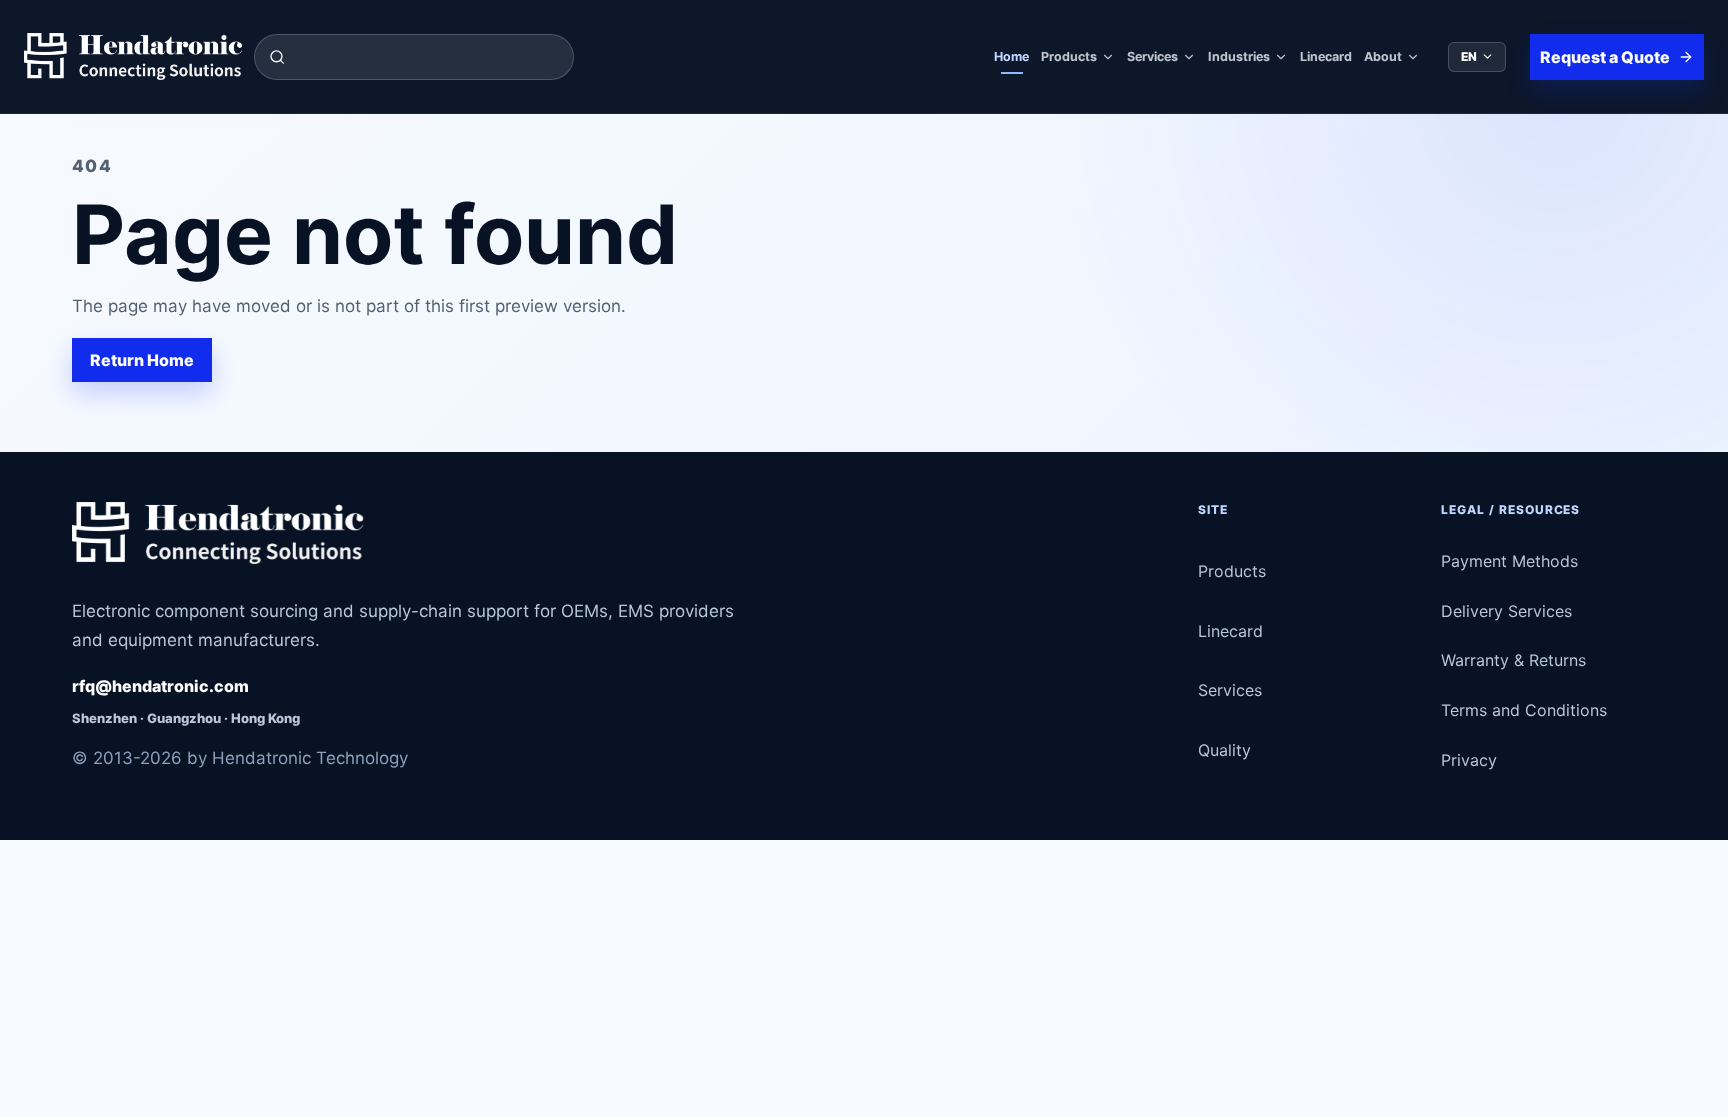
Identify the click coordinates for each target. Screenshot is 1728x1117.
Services (1152, 56)
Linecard (1326, 56)
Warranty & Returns (1513, 660)
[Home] (133, 57)
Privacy (1469, 760)
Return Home (142, 360)
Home (1011, 56)
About (1383, 56)
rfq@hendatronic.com (160, 686)
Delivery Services (1506, 611)
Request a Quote (1605, 57)
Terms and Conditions (1524, 710)
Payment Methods (1509, 561)
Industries (1239, 56)
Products (1069, 56)
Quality (1224, 750)
